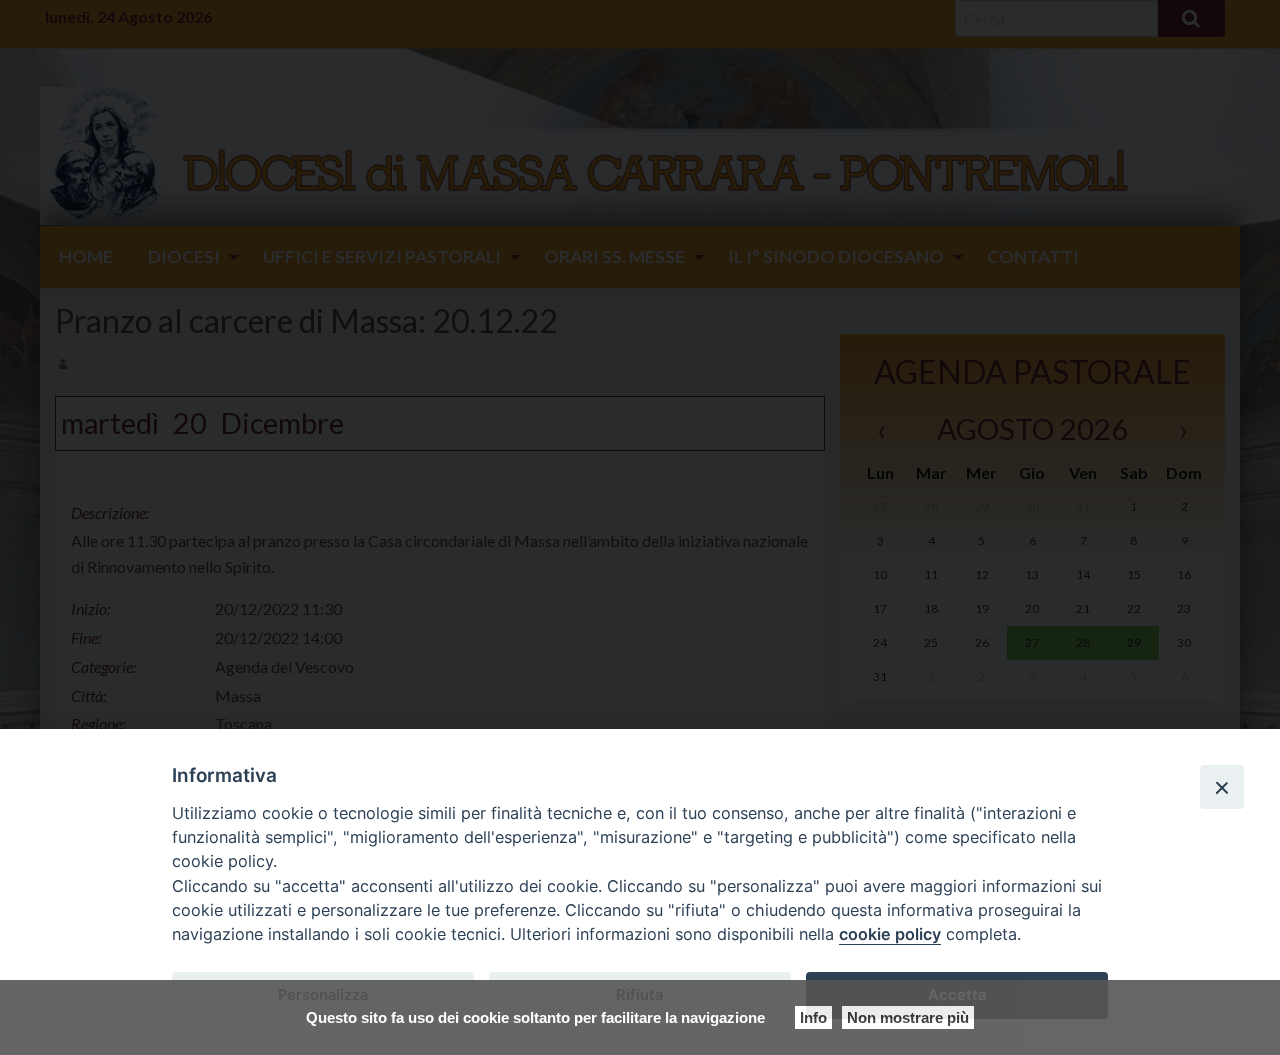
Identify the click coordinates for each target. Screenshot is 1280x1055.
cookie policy (890, 934)
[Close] (1222, 787)
